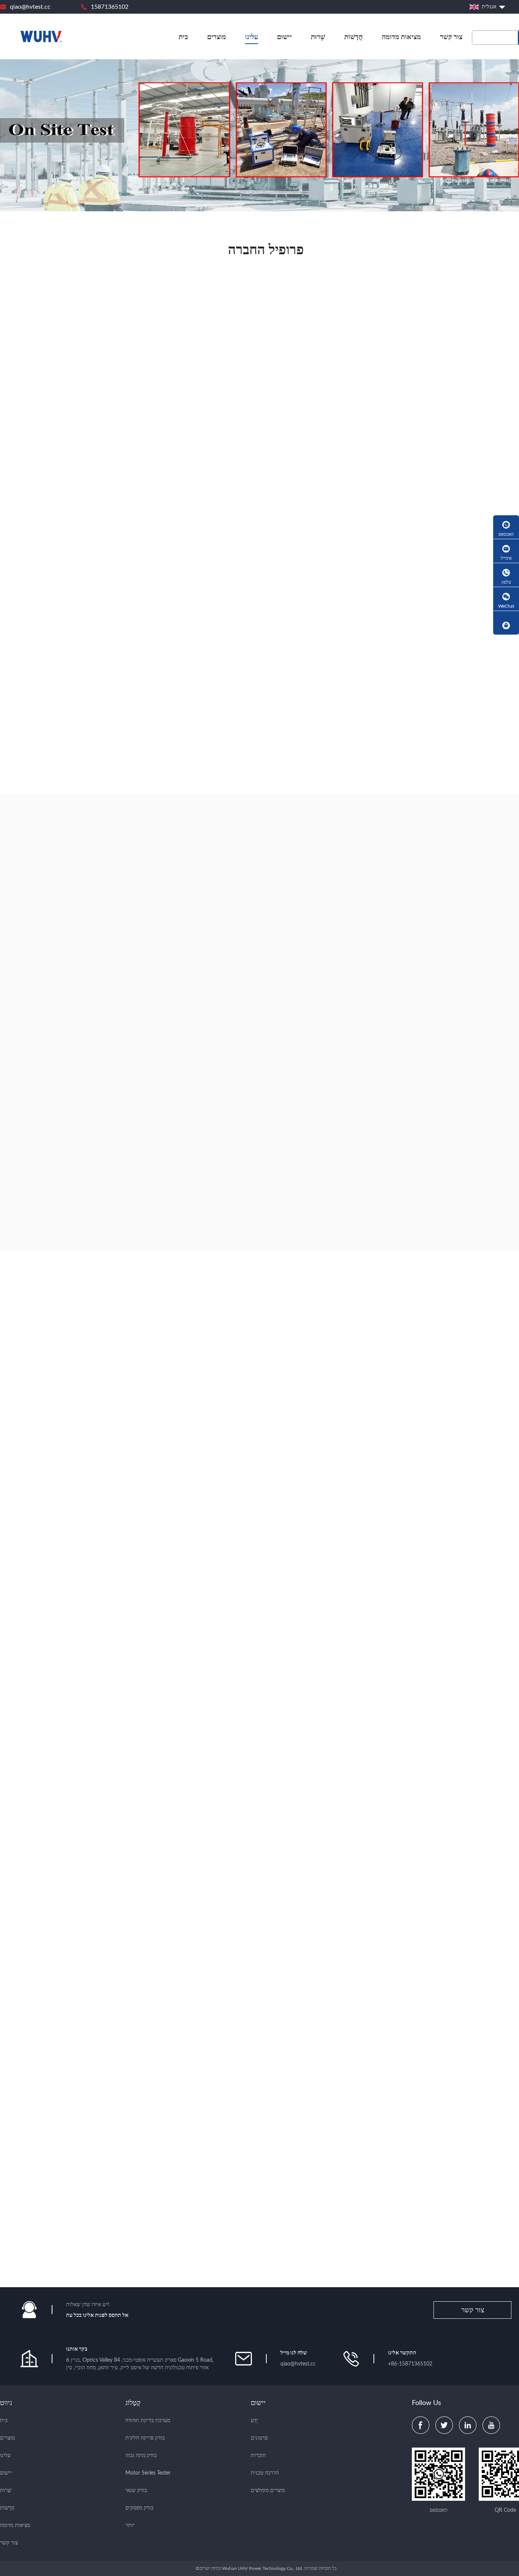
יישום (284, 37)
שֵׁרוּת (318, 37)
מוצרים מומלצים (268, 2491)
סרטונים (259, 2438)
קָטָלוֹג (133, 2403)
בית (183, 37)
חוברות (258, 2456)
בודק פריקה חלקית (145, 2438)
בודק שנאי (136, 2491)
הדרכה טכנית (265, 2473)
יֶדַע (254, 2421)
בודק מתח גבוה (141, 2456)
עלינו (252, 37)
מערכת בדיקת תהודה (148, 2421)
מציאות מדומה (401, 37)
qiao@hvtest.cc (30, 7)
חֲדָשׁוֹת (354, 37)
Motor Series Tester (148, 2473)
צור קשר (451, 37)
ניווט (6, 2403)
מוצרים (217, 37)
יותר (130, 2525)
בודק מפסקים (139, 2508)
